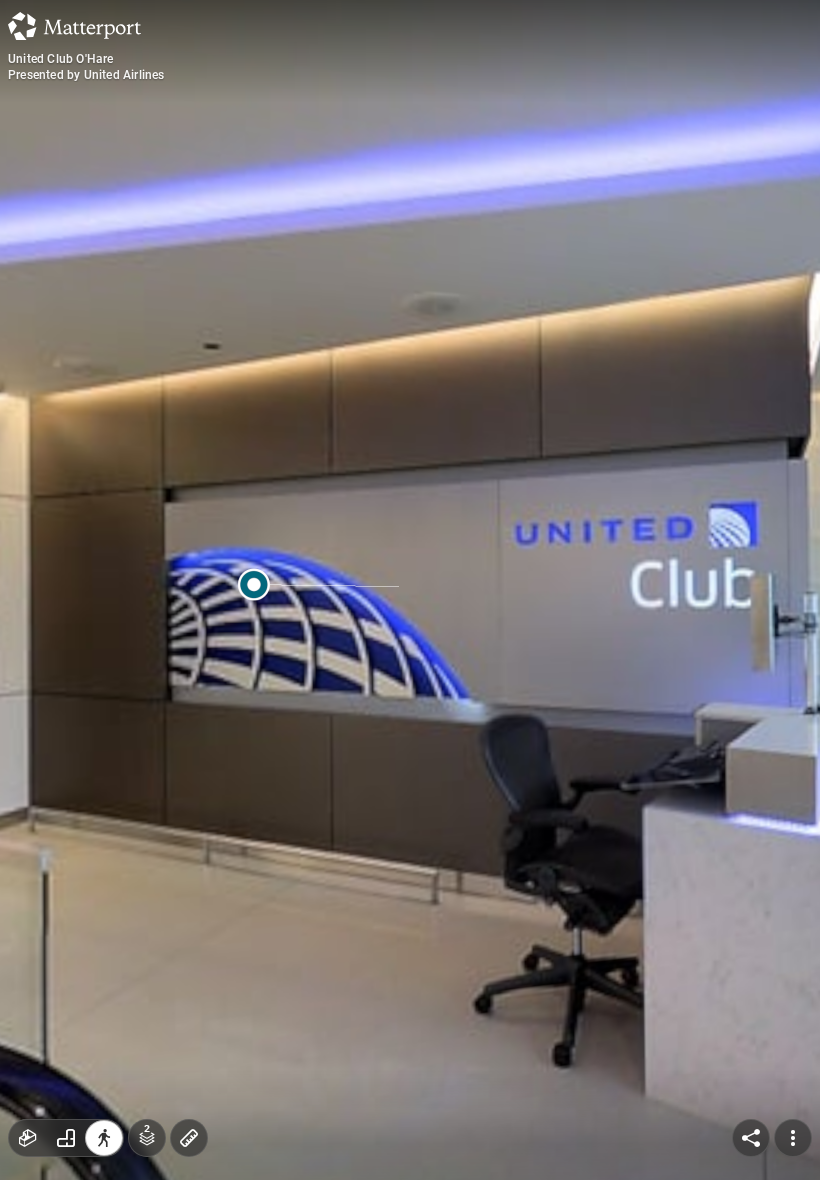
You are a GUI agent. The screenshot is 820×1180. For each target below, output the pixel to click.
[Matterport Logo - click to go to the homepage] (74, 26)
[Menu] (793, 1138)
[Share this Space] (751, 1138)
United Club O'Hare (61, 59)
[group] (66, 1138)
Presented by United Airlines (86, 75)
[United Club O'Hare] (410, 590)
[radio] (28, 1138)
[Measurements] (189, 1138)
